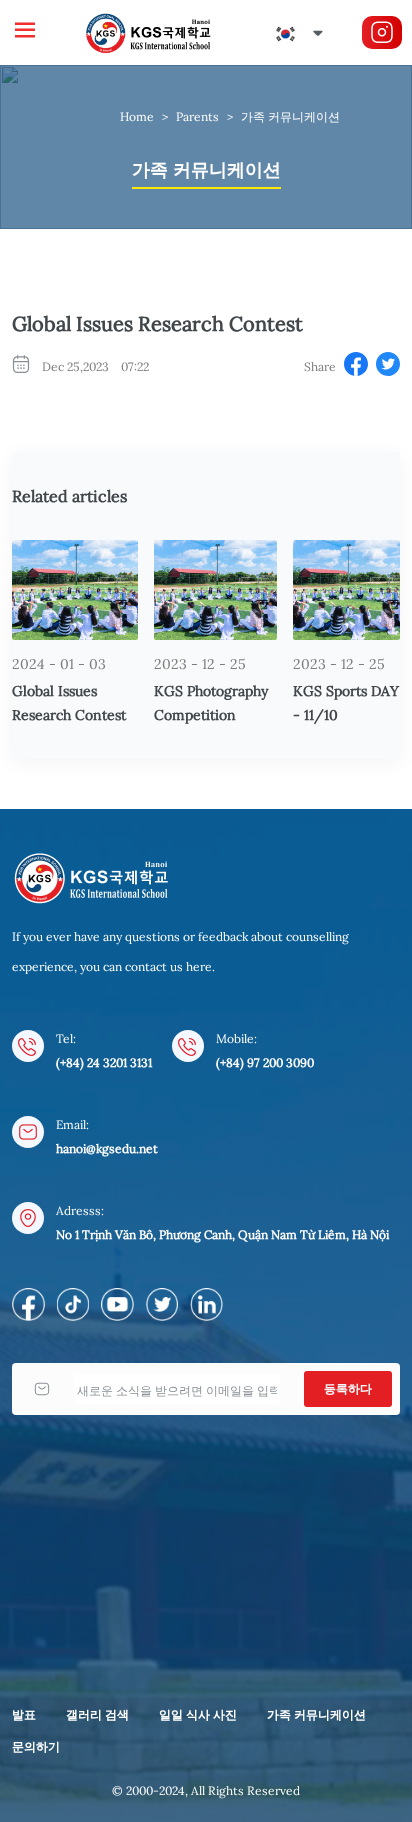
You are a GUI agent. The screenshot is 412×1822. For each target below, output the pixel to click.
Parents (197, 116)
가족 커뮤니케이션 (290, 116)
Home (137, 116)
